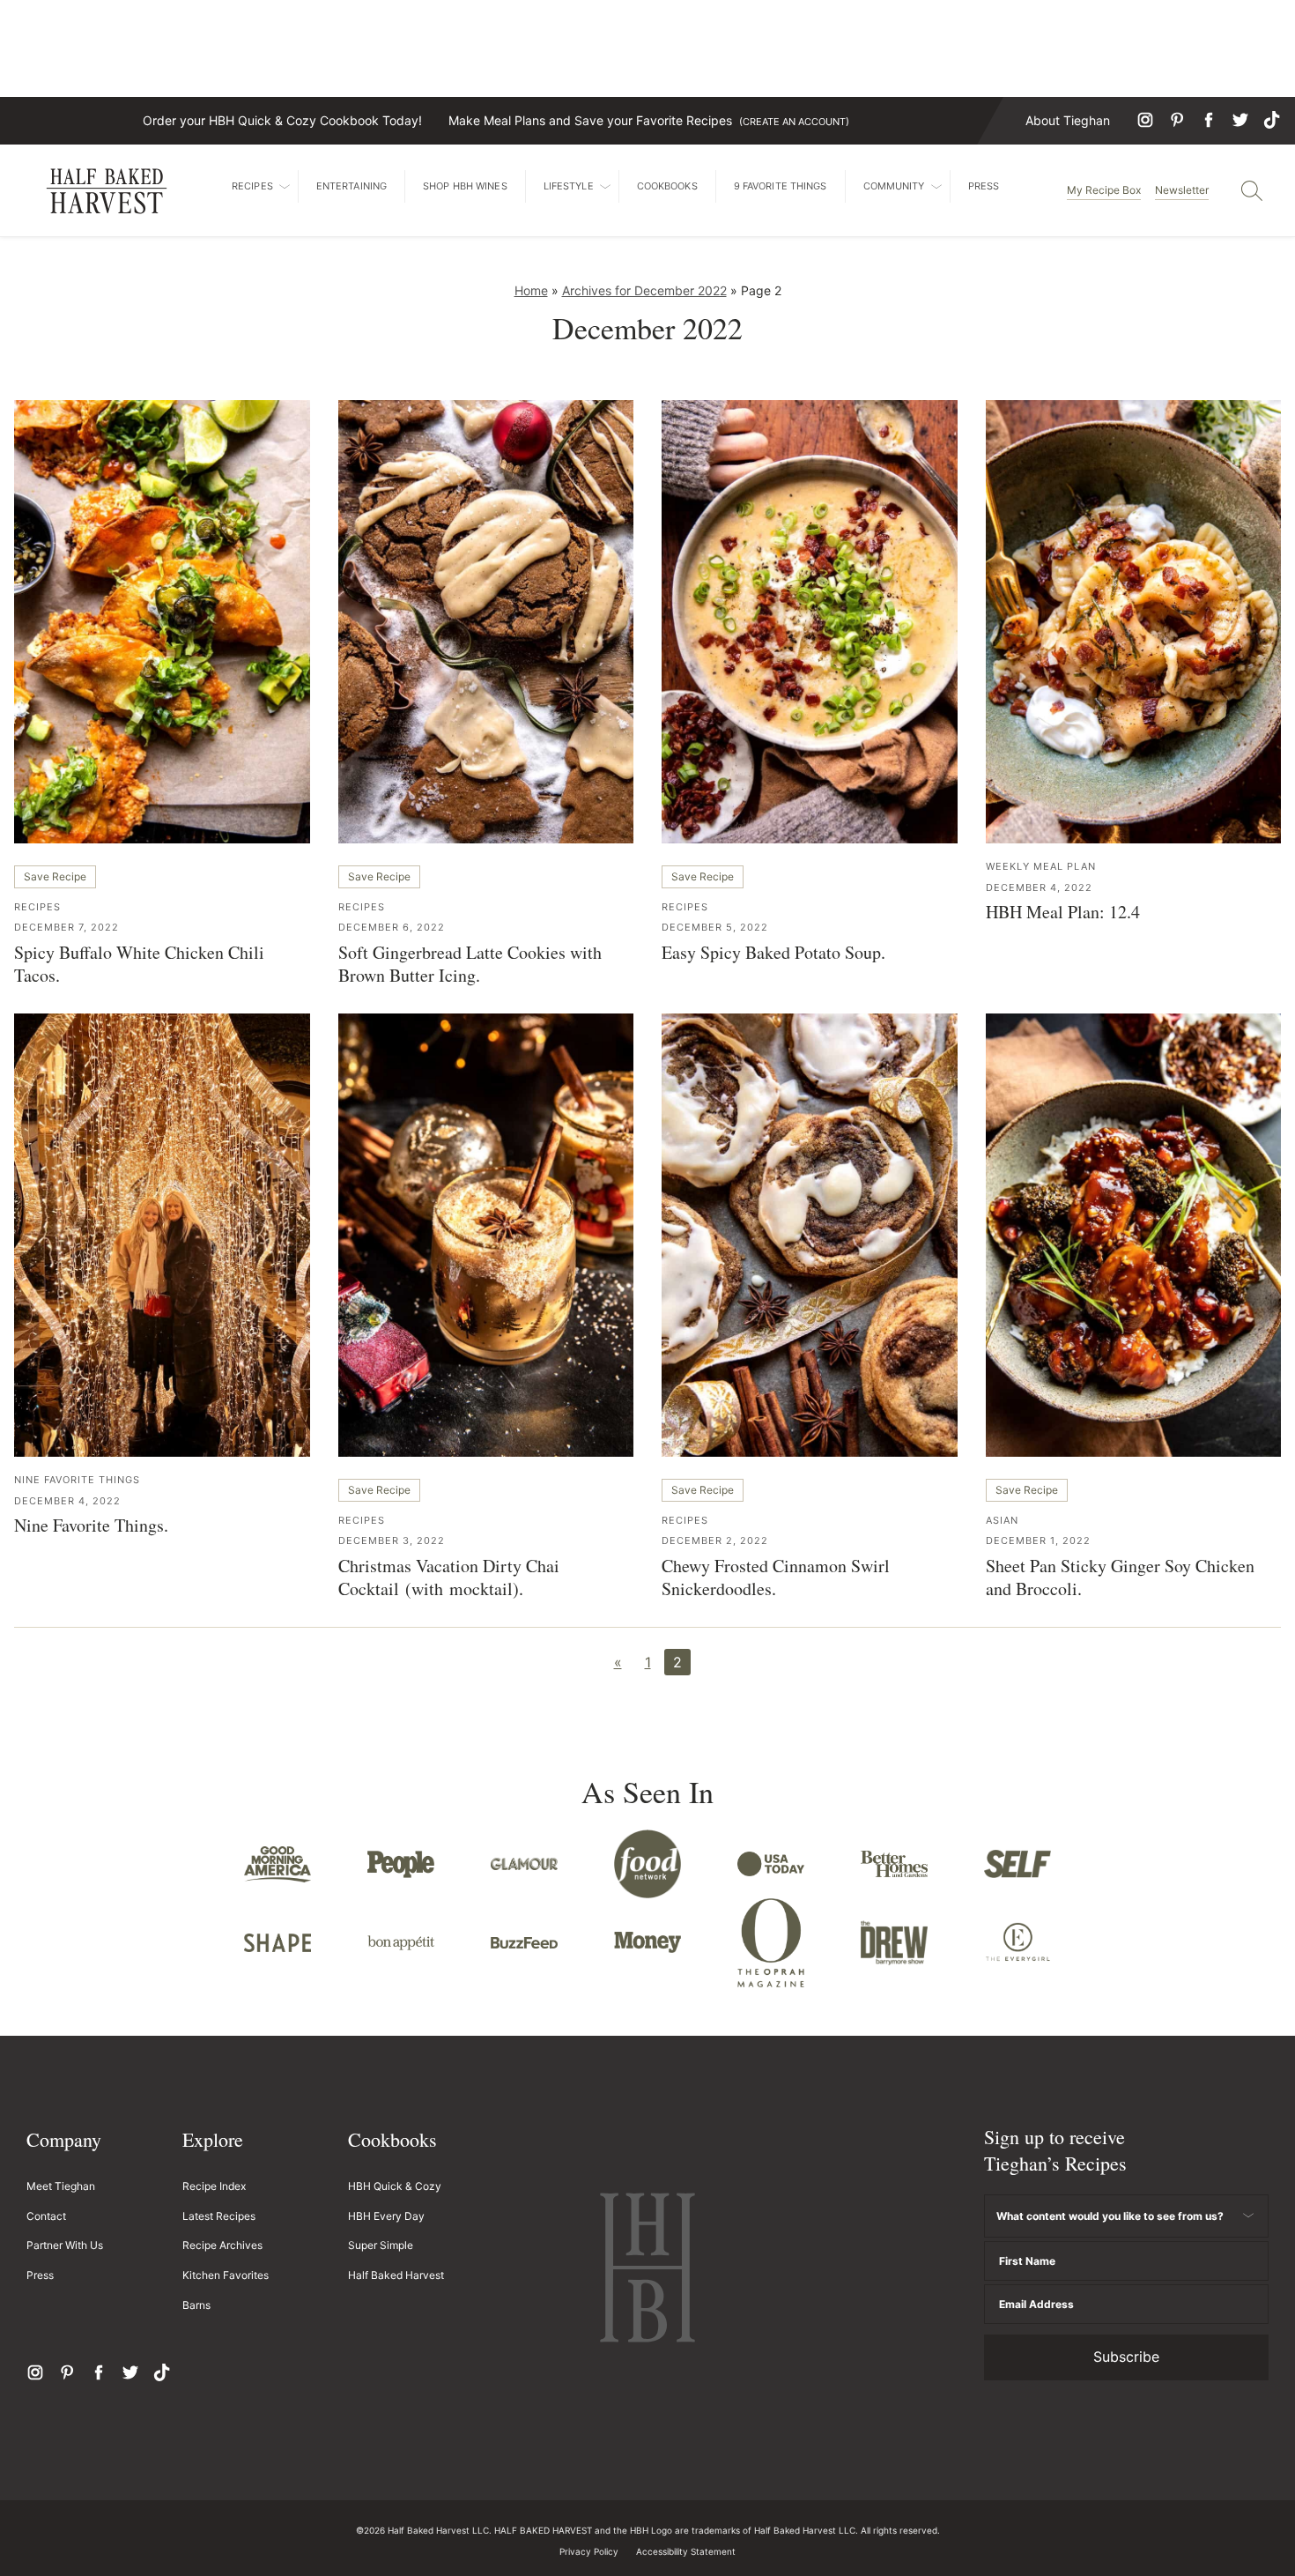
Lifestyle (569, 186)
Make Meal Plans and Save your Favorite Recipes (649, 120)
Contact (46, 2216)
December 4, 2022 (1039, 887)
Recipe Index (214, 2186)
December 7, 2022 (67, 927)
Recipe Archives (222, 2245)
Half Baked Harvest (107, 191)
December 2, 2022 (715, 1540)
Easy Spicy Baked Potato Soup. (773, 952)
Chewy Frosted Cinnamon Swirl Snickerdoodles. (776, 1577)
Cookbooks (667, 186)
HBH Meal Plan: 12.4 (1063, 912)
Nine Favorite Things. (91, 1525)
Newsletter (1182, 190)
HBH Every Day (386, 2216)
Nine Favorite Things (77, 1480)
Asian (1002, 1520)
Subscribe (1126, 2357)
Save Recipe (55, 876)
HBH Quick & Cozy (395, 2186)
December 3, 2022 (392, 1540)
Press (984, 186)
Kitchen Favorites (226, 2275)
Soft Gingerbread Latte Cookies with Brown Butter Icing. (470, 964)
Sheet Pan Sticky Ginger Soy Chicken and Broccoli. (1120, 1577)
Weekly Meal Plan (1041, 866)
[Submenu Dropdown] (285, 187)
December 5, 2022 (715, 927)
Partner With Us (65, 2245)
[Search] (1252, 190)
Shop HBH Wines (465, 186)
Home (531, 290)
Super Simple (381, 2245)
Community (894, 186)
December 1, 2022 (1038, 1540)
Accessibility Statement (686, 2551)
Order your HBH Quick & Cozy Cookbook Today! (282, 120)
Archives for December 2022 (644, 290)
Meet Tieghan (61, 2186)
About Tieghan (1068, 120)
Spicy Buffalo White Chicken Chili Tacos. (139, 964)
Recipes (252, 186)
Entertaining (351, 186)
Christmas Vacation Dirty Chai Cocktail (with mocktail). (449, 1577)
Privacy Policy (589, 2551)
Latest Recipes (219, 2216)
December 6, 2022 (392, 927)
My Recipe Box (1104, 190)
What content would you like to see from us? (1110, 2216)
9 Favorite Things (781, 186)
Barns (196, 2305)
